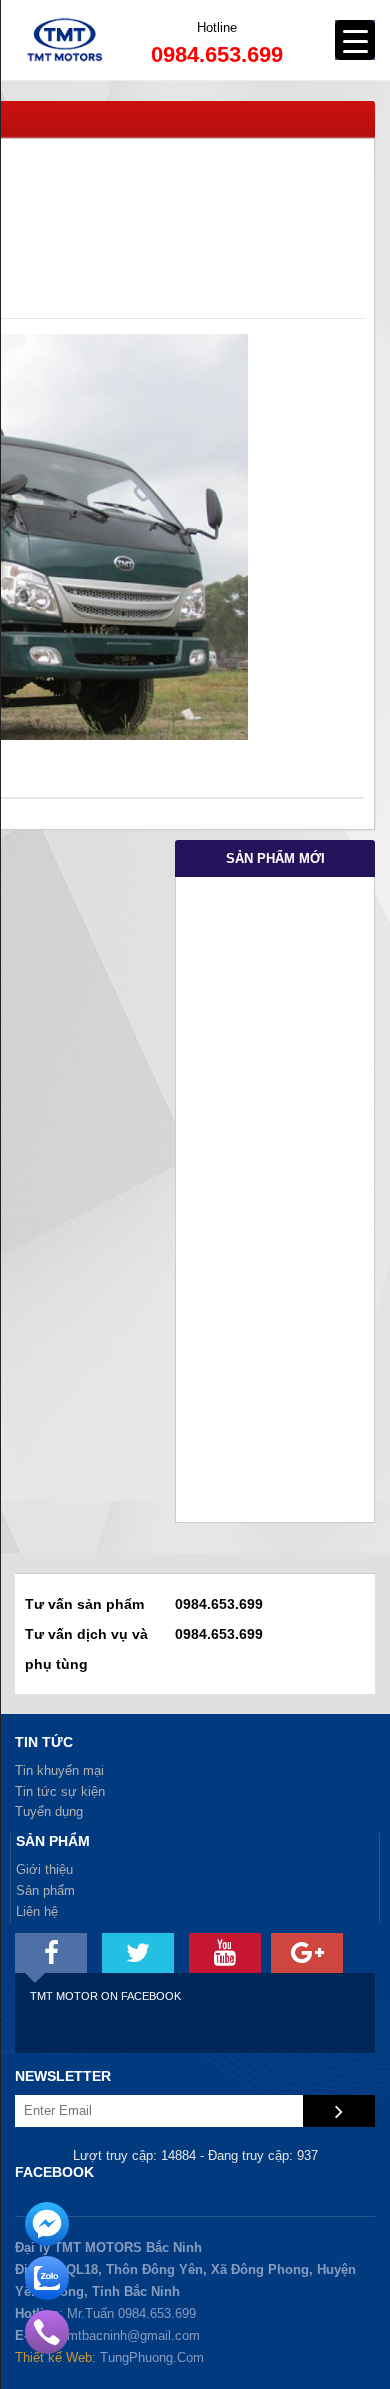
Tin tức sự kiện (60, 1791)
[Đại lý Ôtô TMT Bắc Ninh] (65, 75)
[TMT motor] (51, 1953)
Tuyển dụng (49, 1811)
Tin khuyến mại (59, 1770)
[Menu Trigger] (355, 40)
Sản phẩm (45, 1890)
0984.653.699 (217, 54)
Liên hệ (37, 1911)
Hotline (217, 27)
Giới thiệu (44, 1869)
